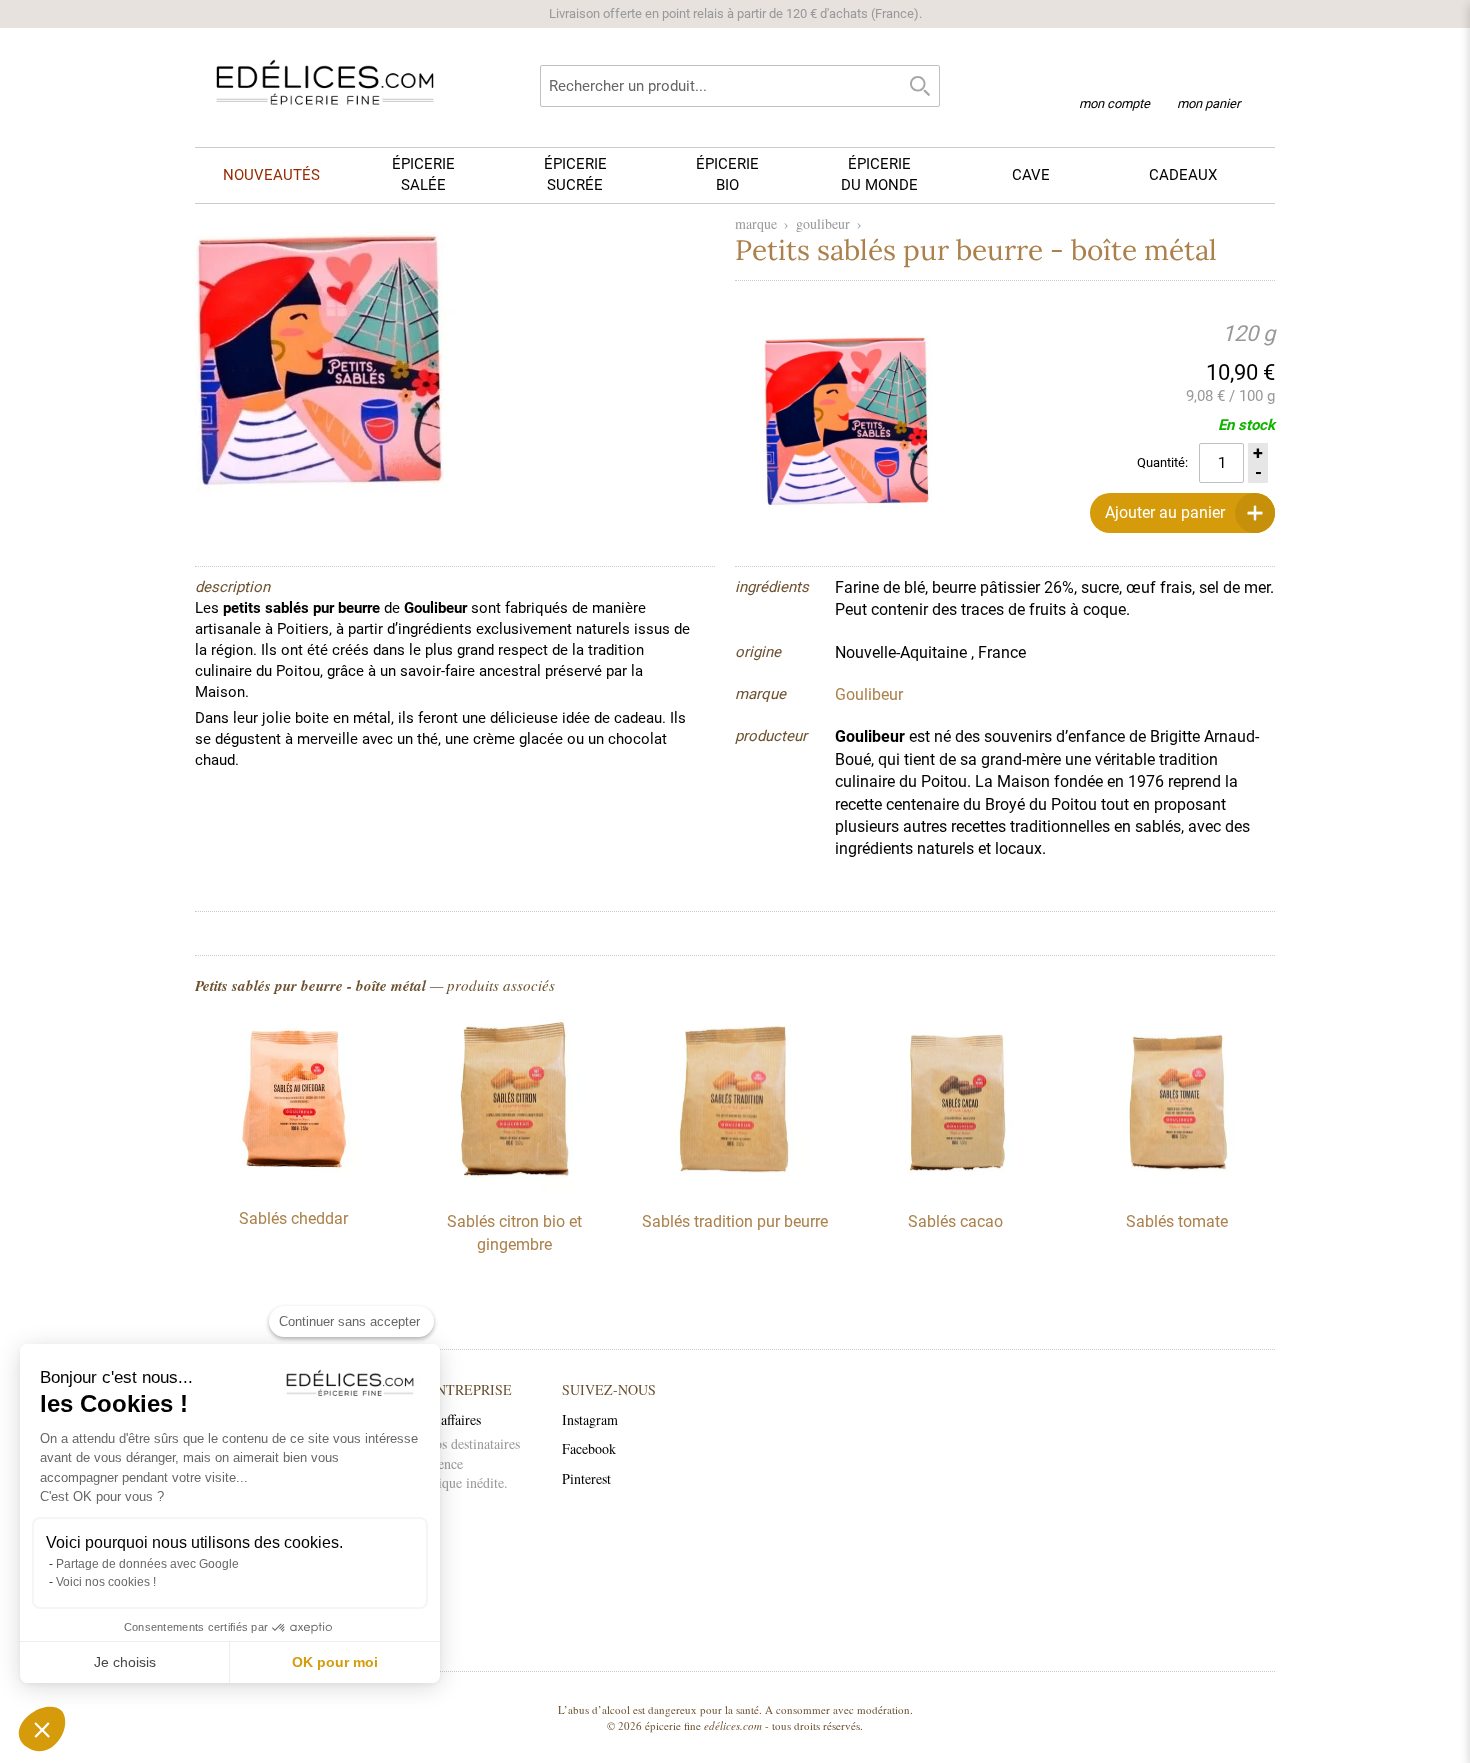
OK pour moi (335, 1662)
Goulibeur (823, 223)
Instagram (590, 1419)
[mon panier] (1208, 79)
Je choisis (125, 1662)
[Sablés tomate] (1177, 1185)
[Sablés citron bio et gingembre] (514, 1185)
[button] (42, 1729)
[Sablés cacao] (956, 1185)
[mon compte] (1114, 78)
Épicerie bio (727, 174)
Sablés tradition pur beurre (735, 1221)
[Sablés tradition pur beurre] (735, 1185)
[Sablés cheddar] (293, 1182)
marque (756, 223)
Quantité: (1162, 462)
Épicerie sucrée (575, 174)
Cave (1031, 175)
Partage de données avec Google (147, 1564)
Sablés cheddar (293, 1218)
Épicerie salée (423, 174)
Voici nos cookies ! (106, 1582)
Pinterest (586, 1478)
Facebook (589, 1448)
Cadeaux (1183, 175)
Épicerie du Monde (879, 174)
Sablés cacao (955, 1221)
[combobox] (740, 86)
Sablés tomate (1177, 1221)
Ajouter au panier (1165, 512)
